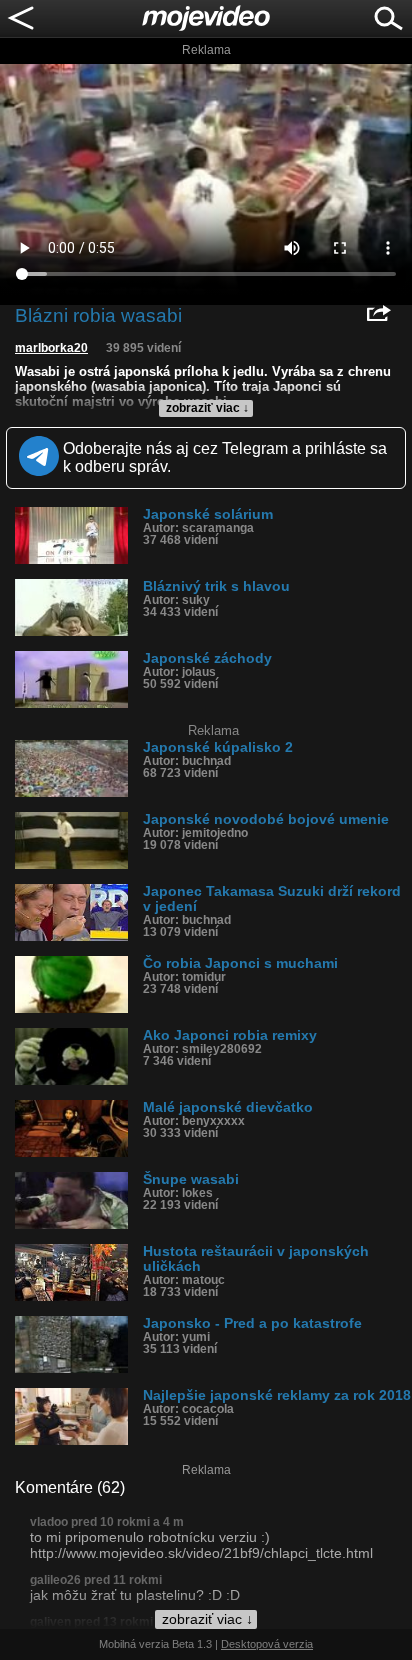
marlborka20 (51, 348)
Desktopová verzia (267, 1644)
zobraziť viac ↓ (207, 408)
